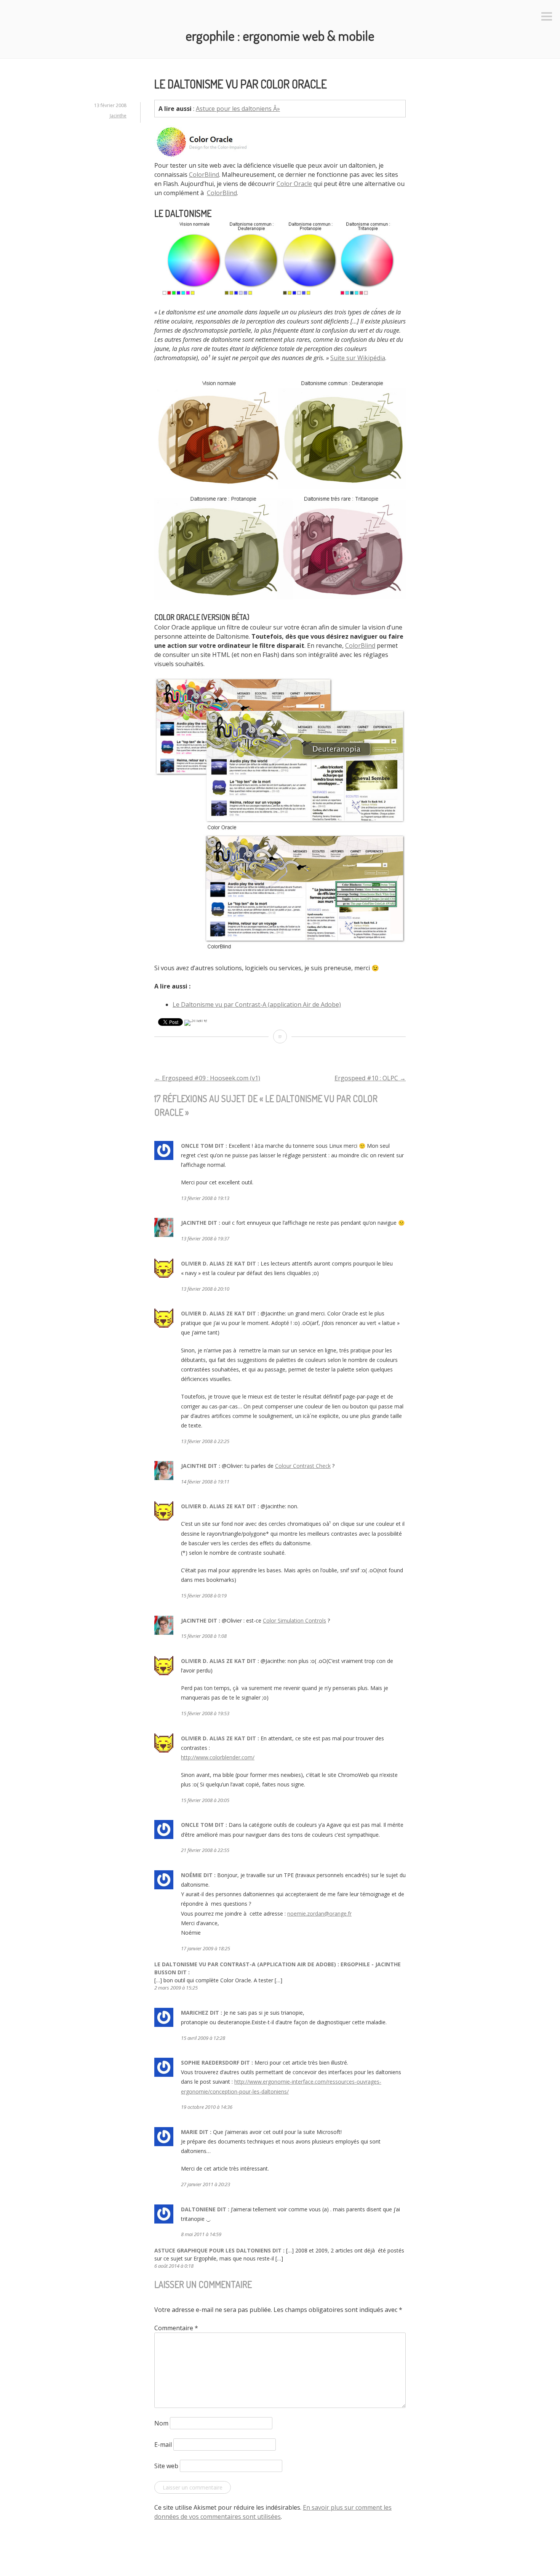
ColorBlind (204, 175)
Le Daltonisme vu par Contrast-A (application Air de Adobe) (257, 1004)
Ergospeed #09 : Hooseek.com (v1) (207, 1078)
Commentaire (176, 2328)
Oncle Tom (197, 1146)
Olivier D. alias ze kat (213, 1263)
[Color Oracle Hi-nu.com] (280, 950)
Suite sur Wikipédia (358, 358)
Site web (166, 2466)
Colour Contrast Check (303, 1466)
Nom (161, 2423)
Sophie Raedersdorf (210, 2063)
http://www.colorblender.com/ (218, 1757)
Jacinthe (118, 116)
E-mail (163, 2445)
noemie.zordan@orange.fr (319, 1914)
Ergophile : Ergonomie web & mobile (280, 35)
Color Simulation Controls (294, 1620)
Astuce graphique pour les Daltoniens (213, 2250)
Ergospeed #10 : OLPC (370, 1078)
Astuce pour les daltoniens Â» (238, 109)
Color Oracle (294, 184)
